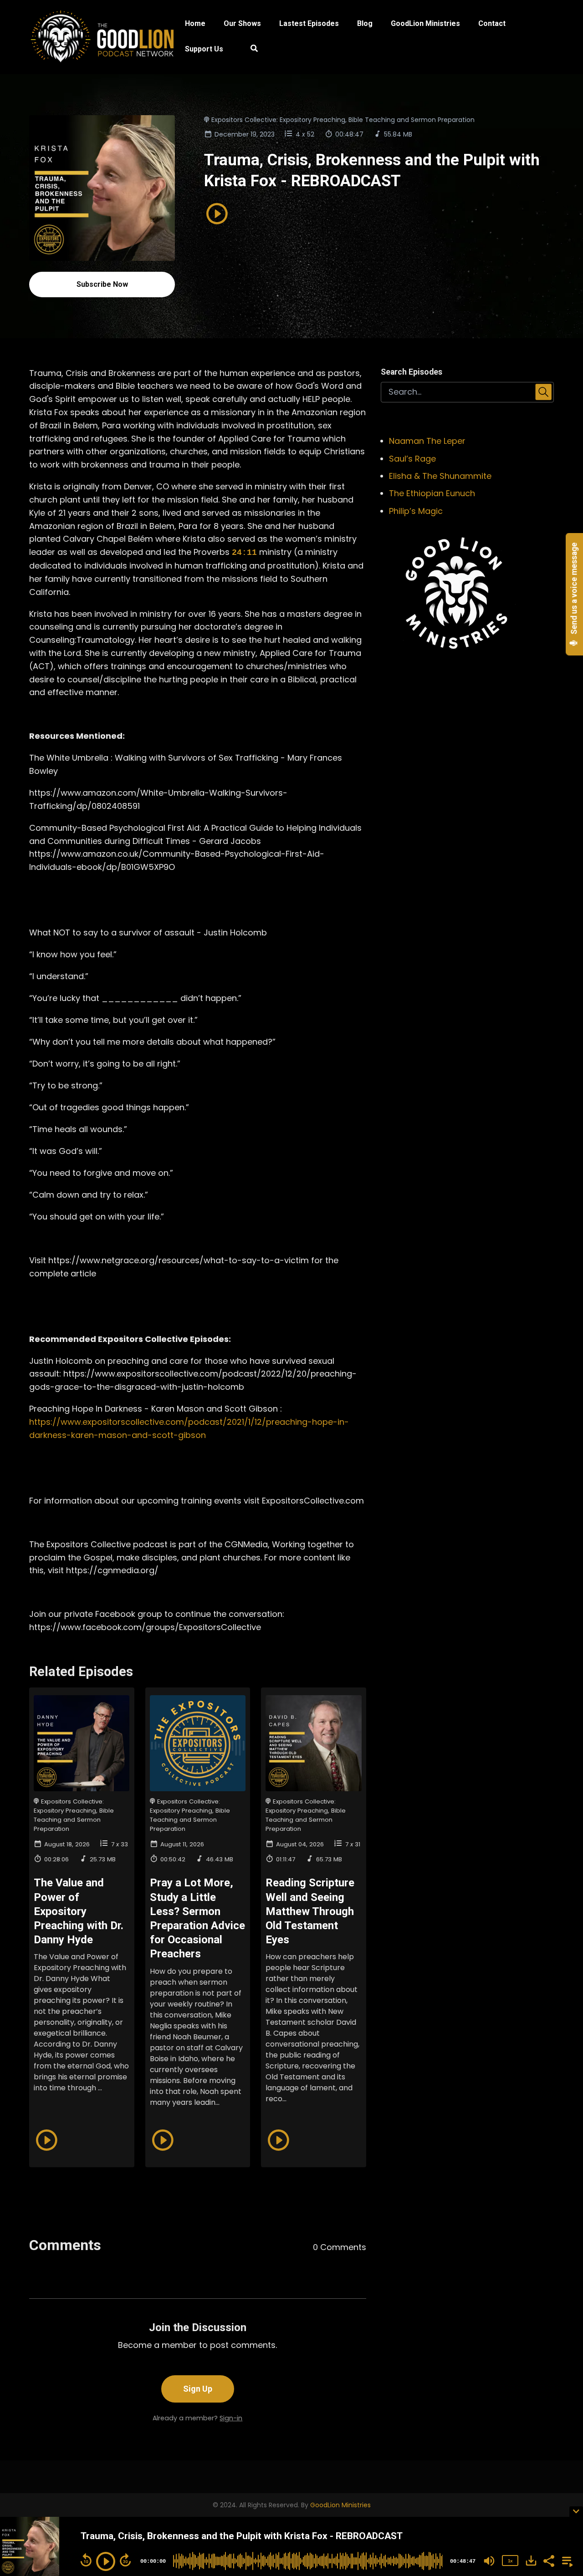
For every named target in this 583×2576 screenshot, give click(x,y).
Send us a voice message (574, 589)
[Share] (548, 2560)
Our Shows (242, 23)
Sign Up (198, 2389)
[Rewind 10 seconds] (86, 2560)
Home (195, 23)
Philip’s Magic (416, 511)
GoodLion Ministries (425, 23)
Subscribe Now (102, 284)
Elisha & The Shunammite (440, 476)
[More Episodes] (566, 2560)
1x (510, 2561)
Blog (365, 23)
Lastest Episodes (309, 23)
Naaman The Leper (427, 441)
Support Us (204, 49)
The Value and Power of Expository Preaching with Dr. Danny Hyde (79, 1911)
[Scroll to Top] (561, 2474)
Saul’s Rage (412, 459)
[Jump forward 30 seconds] (125, 2560)
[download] (531, 2561)
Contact (492, 23)
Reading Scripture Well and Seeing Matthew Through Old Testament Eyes (310, 1911)
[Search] (250, 50)
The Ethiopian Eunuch (432, 493)
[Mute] (489, 2561)
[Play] (106, 2561)
